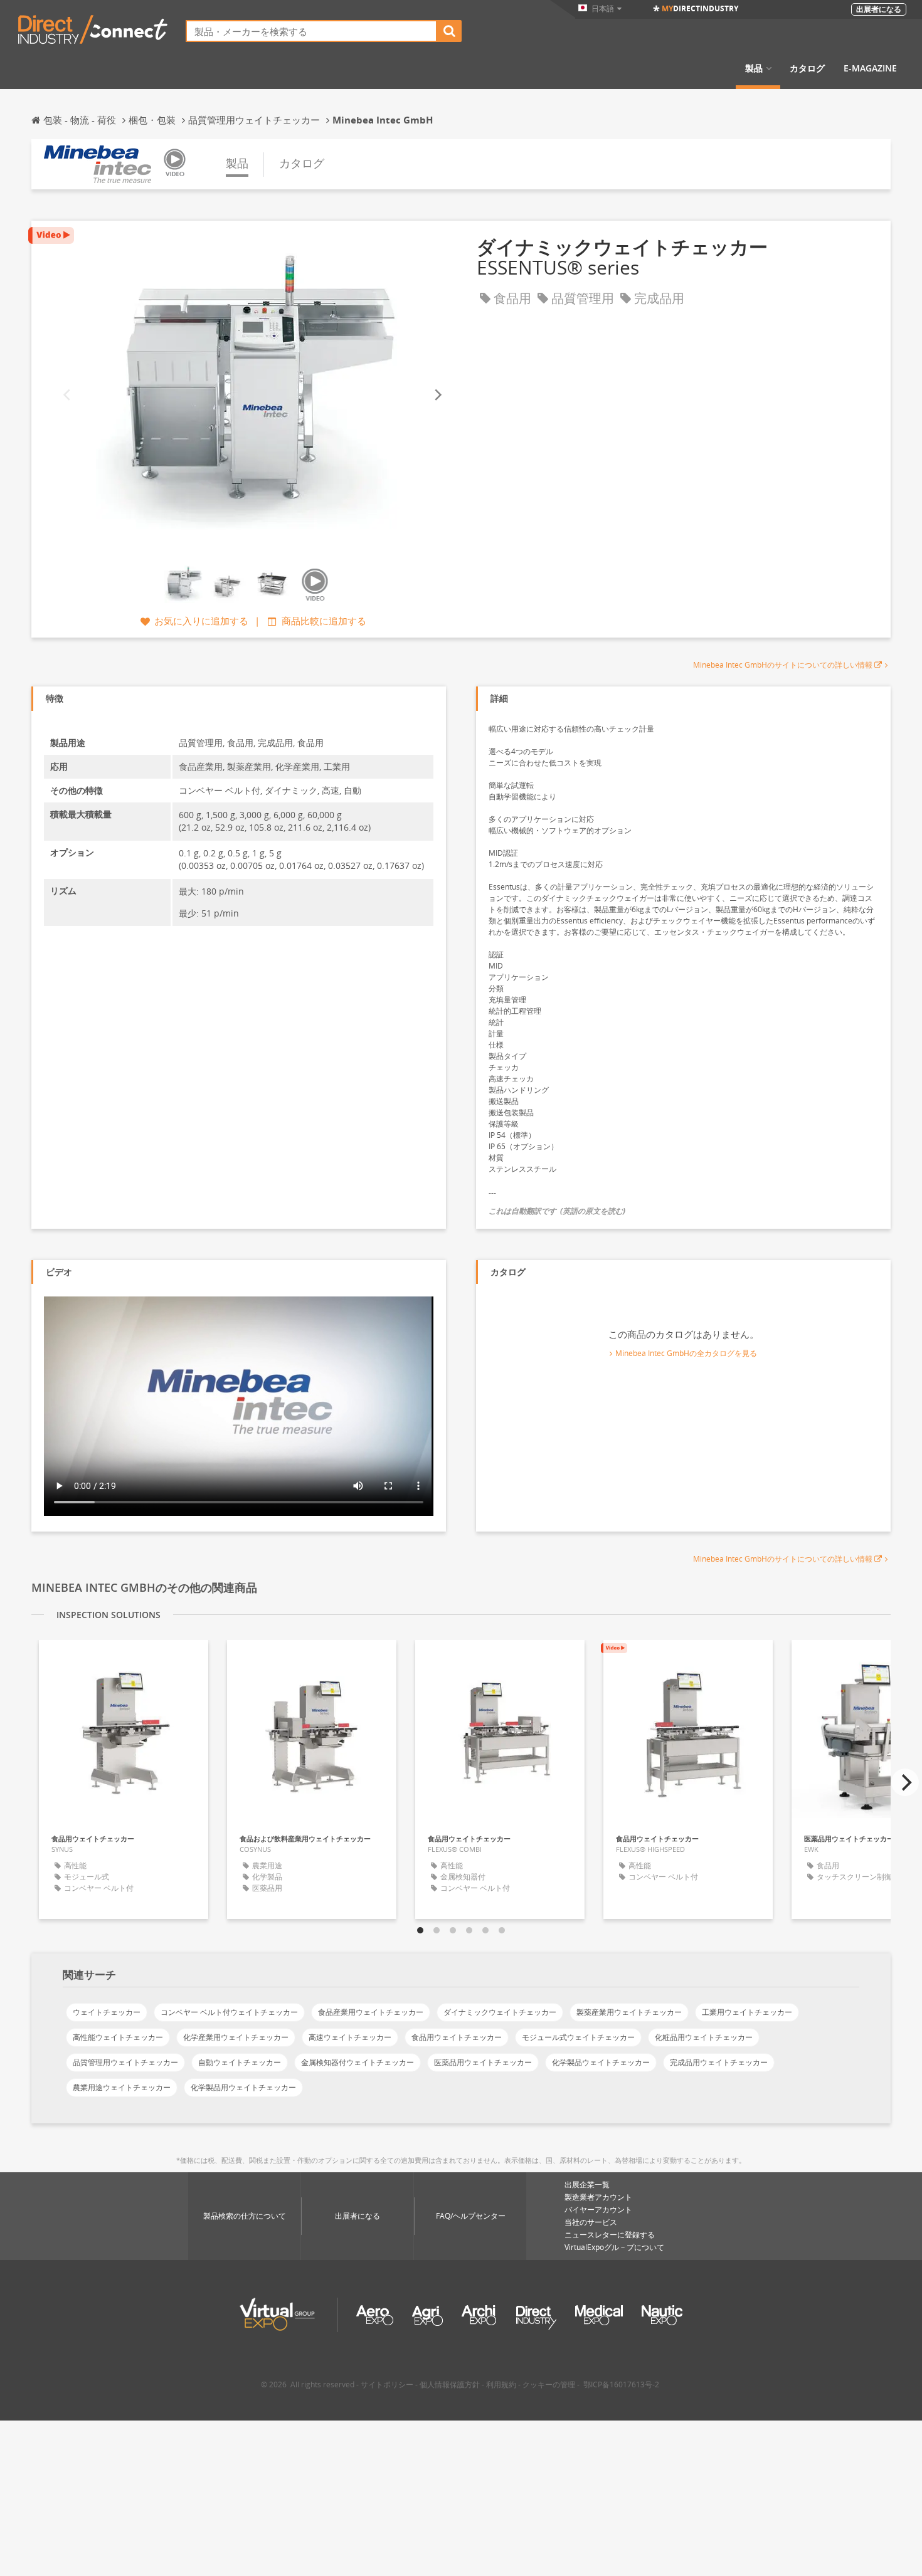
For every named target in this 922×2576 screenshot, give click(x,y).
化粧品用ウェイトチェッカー (704, 2037)
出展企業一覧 (587, 2184)
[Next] (437, 395)
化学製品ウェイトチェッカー (601, 2062)
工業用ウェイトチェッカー (747, 2012)
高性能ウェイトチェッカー (118, 2037)
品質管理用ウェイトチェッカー (125, 2062)
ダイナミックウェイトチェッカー (500, 2012)
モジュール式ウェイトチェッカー (578, 2037)
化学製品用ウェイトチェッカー (243, 2087)
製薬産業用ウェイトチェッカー (629, 2012)
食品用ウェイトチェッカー (457, 2037)
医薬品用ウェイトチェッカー (483, 2062)
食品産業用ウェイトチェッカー (371, 2012)
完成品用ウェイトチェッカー (719, 2062)
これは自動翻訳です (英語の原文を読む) (557, 1211)
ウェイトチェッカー (107, 2012)
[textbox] (311, 31)
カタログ (807, 68)
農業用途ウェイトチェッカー (122, 2087)
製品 (754, 68)
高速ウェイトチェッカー (350, 2037)
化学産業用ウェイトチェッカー (236, 2037)
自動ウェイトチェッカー (240, 2062)
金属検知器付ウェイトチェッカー (358, 2062)
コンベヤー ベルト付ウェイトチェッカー (229, 2012)
